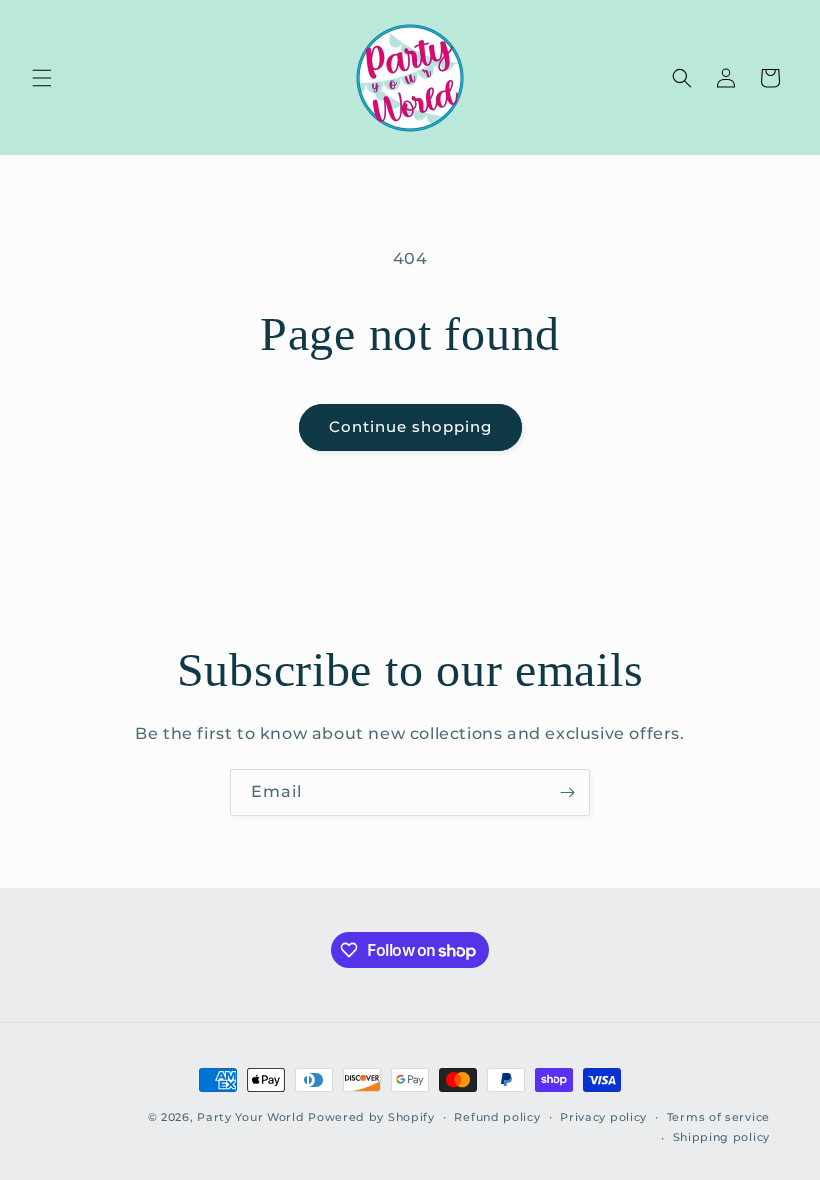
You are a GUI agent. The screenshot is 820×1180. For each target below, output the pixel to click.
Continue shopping (410, 426)
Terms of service (718, 1117)
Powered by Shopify (371, 1117)
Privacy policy (603, 1117)
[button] (42, 78)
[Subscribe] (567, 792)
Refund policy (497, 1117)
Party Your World (250, 1117)
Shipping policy (722, 1137)
